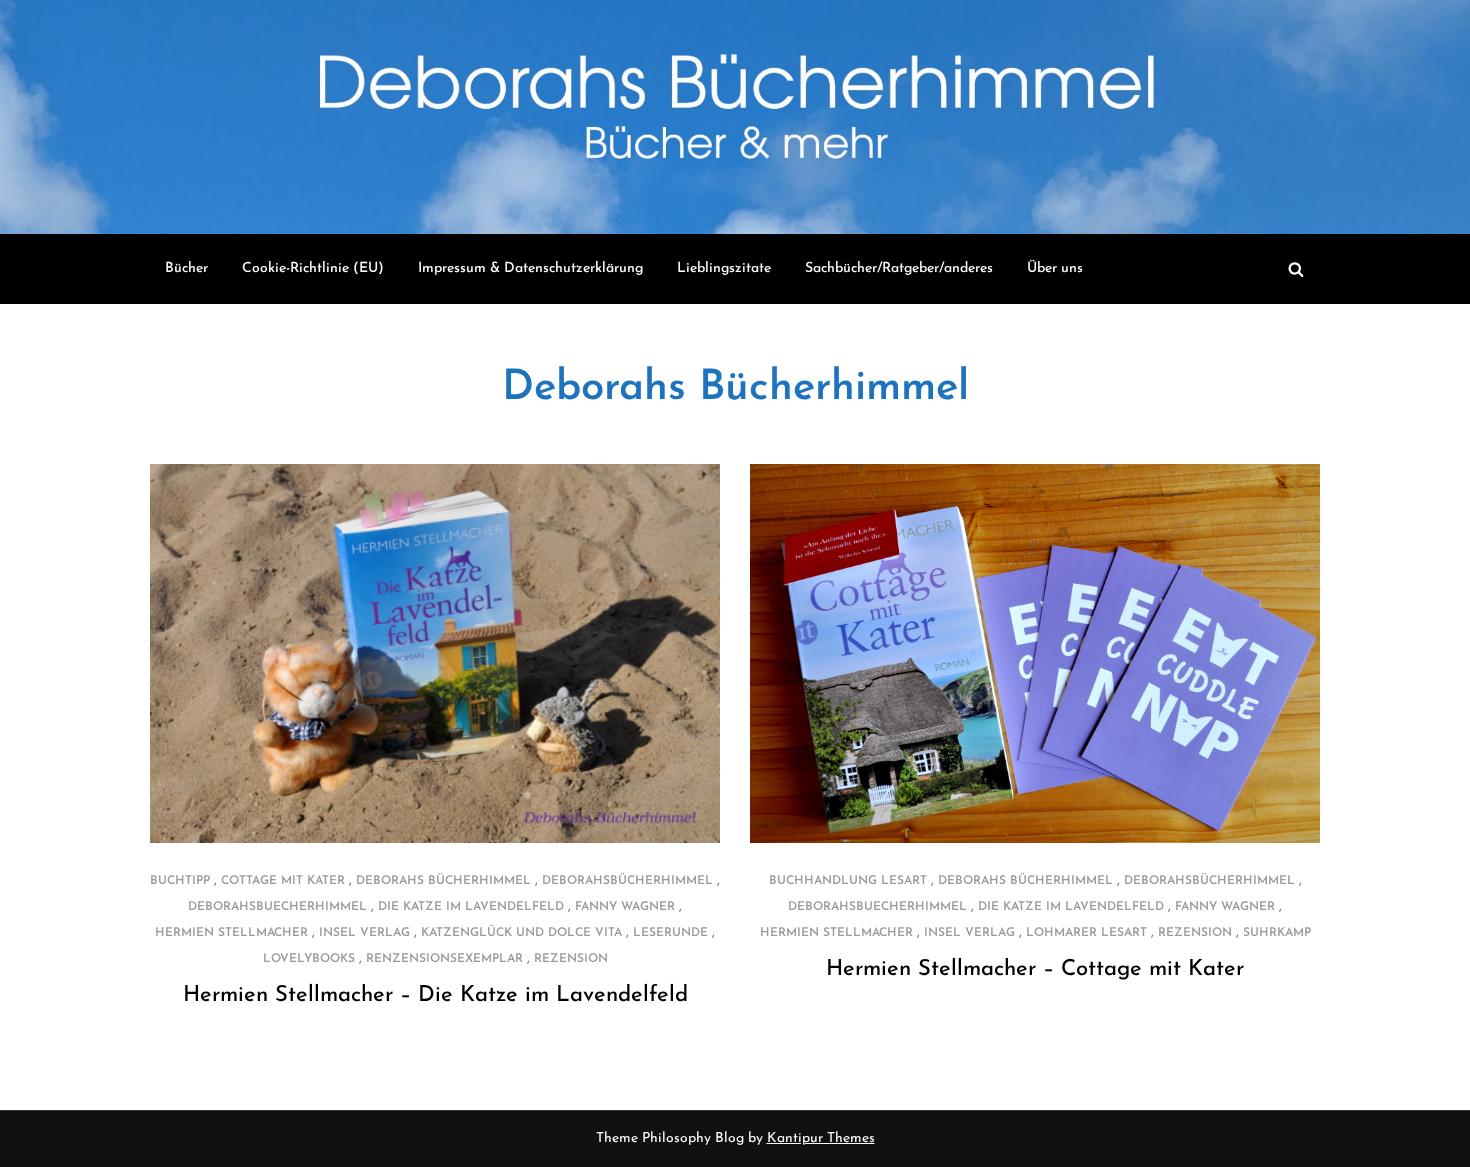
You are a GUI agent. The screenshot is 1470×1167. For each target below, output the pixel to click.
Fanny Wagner (625, 907)
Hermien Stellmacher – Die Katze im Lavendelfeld (435, 995)
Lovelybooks (309, 959)
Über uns (1055, 268)
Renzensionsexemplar (444, 959)
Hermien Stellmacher (231, 933)
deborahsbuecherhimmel (277, 907)
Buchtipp (180, 881)
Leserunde (670, 933)
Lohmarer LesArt (1086, 933)
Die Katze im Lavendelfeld (471, 907)
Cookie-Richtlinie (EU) (313, 268)
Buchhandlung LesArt (848, 881)
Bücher (186, 268)
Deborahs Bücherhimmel (735, 388)
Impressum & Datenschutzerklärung (530, 268)
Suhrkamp (1277, 933)
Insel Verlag (364, 933)
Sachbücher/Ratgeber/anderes (899, 268)
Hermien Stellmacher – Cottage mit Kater (1035, 969)
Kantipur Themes (821, 1138)
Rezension (571, 959)
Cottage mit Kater (283, 881)
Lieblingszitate (724, 268)
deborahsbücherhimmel (627, 881)
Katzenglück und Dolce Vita (521, 933)
